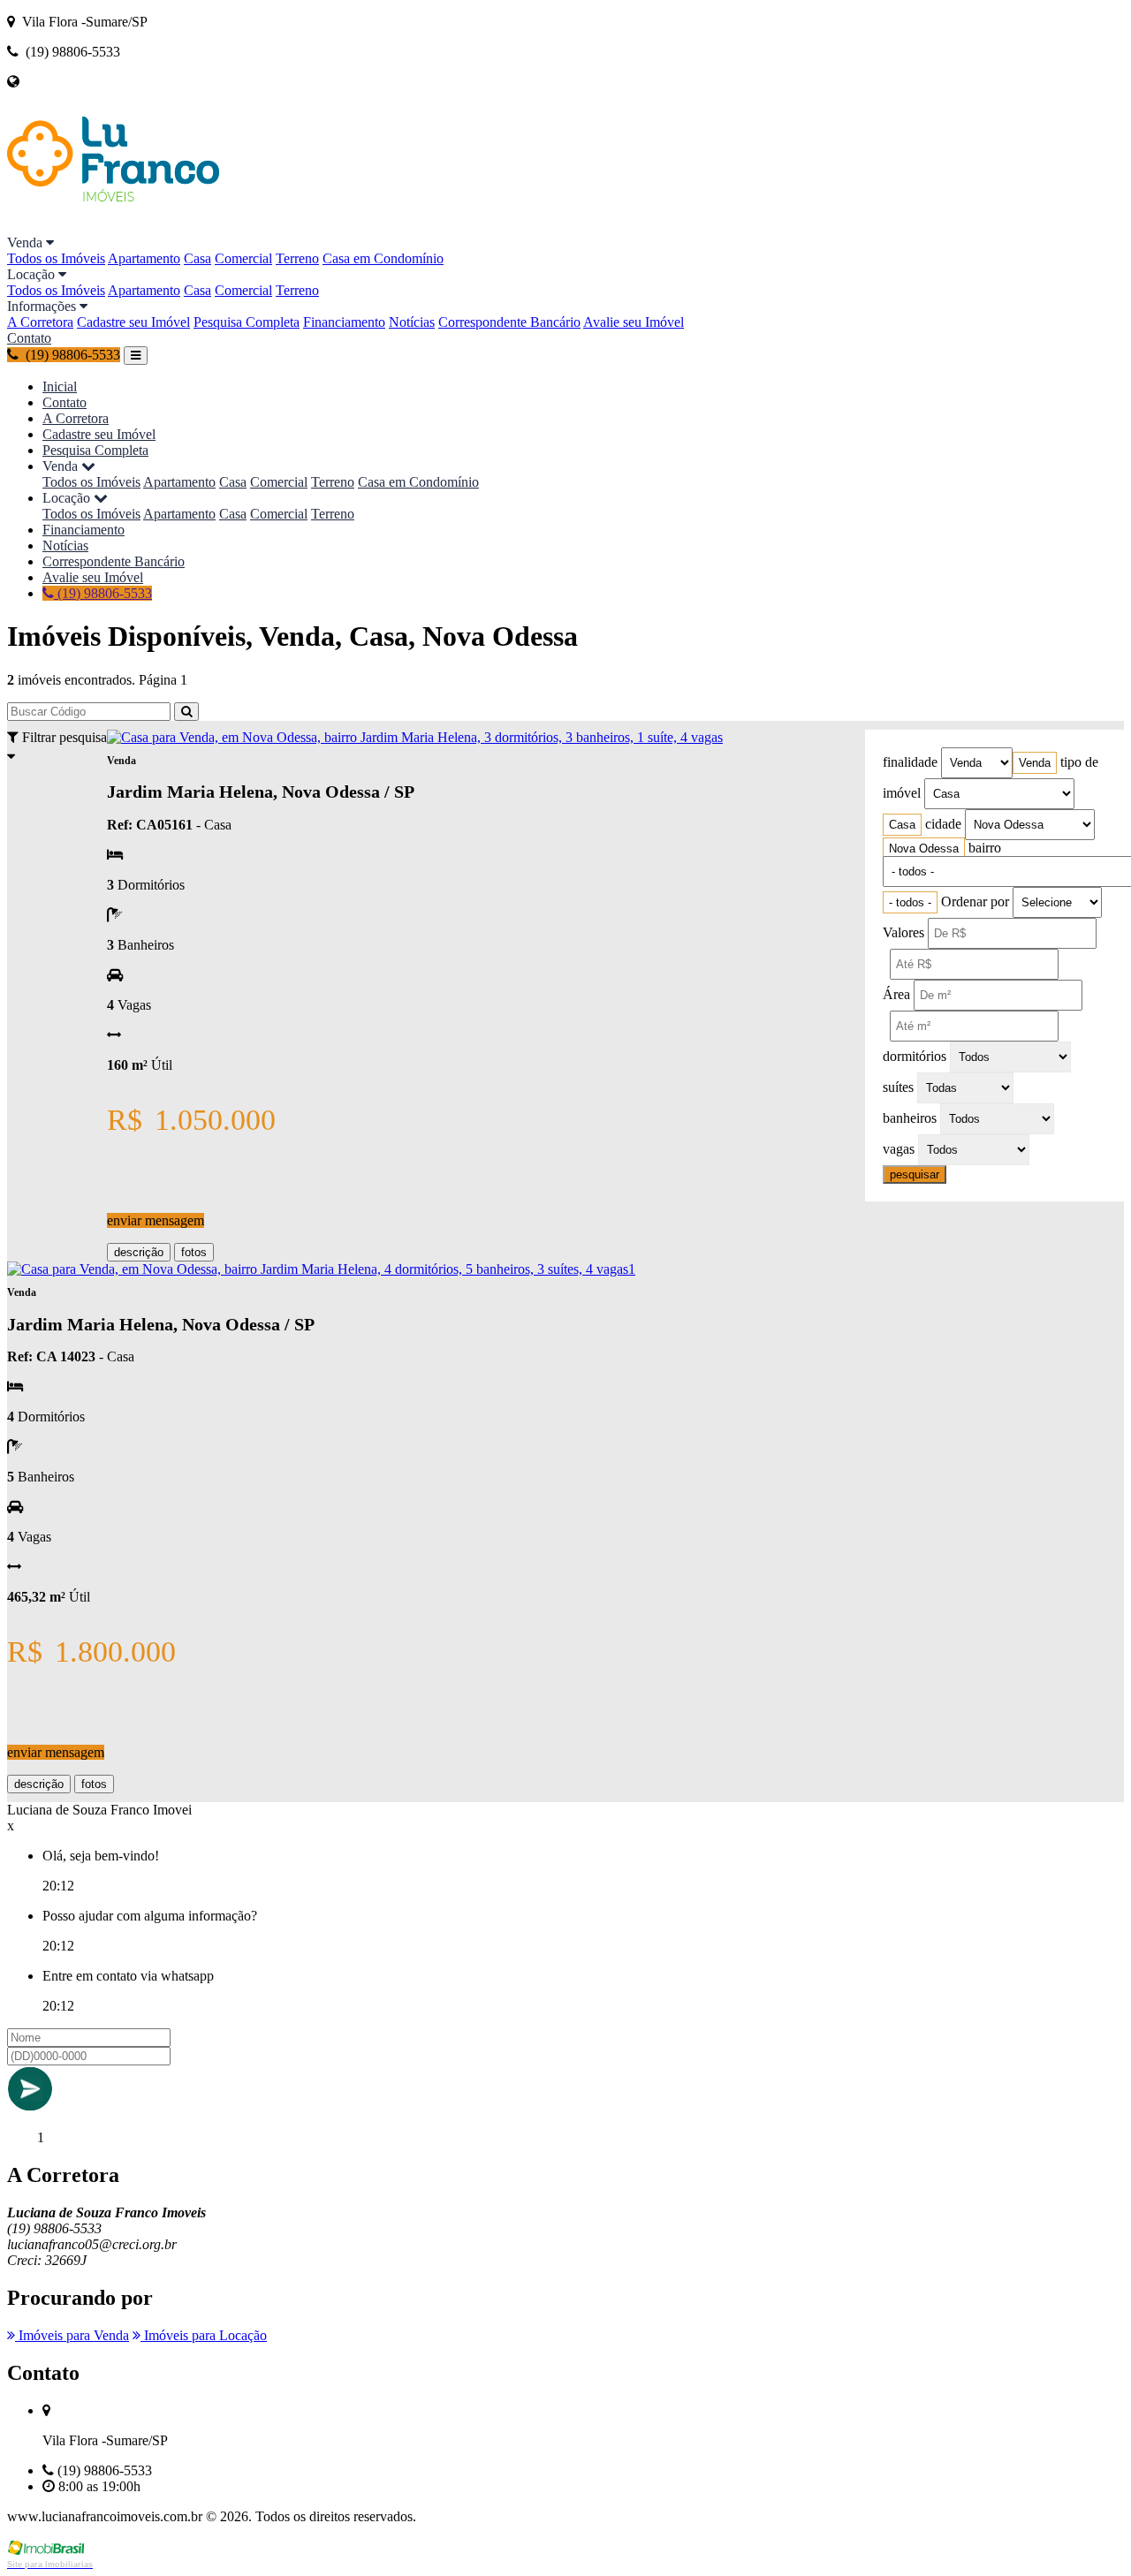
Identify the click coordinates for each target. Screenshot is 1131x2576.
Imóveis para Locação (204, 2335)
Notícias (412, 322)
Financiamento (344, 322)
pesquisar (915, 1174)
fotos (194, 1252)
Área (896, 994)
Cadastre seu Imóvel (133, 322)
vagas (899, 1149)
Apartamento (144, 258)
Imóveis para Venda (72, 2335)
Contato (29, 338)
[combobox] (1035, 763)
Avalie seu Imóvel (634, 322)
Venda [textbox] (1035, 763)
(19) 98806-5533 (103, 593)
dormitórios (915, 1056)
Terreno (297, 258)
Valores (903, 932)
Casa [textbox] (902, 825)
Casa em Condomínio (383, 258)
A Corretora (40, 322)
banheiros (910, 1118)
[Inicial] (113, 227)
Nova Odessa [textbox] (924, 849)
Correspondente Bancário (509, 322)
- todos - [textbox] (910, 902)
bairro (985, 848)
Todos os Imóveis (56, 258)
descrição (139, 1252)
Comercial (243, 258)
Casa (197, 258)
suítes (898, 1087)
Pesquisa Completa (247, 322)
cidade (943, 824)
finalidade (910, 762)
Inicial (60, 386)
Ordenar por (975, 902)
